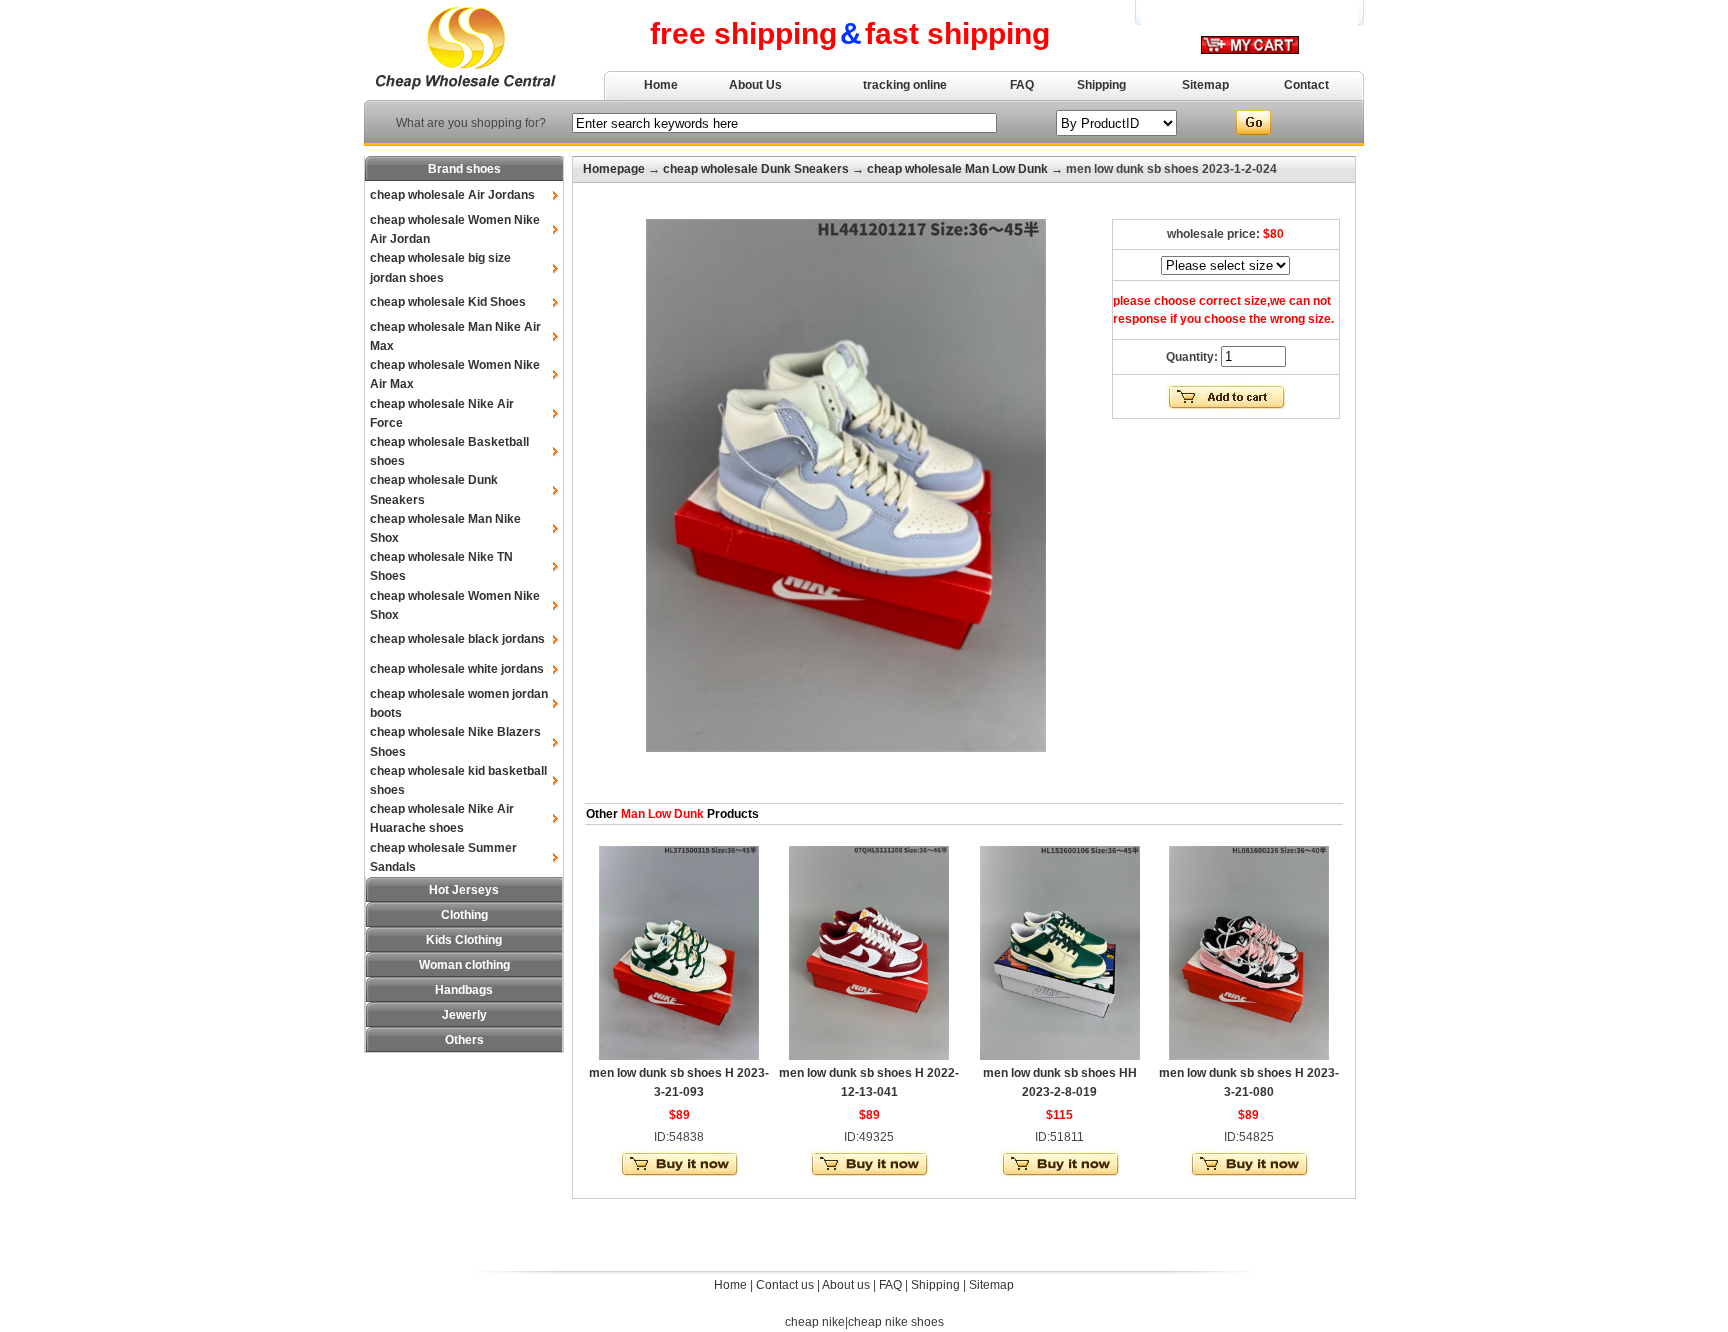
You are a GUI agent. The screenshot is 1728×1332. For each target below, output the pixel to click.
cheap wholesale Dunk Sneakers (756, 169)
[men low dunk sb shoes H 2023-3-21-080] (1249, 1056)
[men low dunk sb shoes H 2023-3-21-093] (679, 1056)
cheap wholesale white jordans (457, 669)
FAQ (1022, 85)
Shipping (1101, 85)
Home (661, 85)
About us (846, 1285)
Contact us (785, 1285)
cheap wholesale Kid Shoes (448, 302)
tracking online (905, 85)
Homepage (614, 169)
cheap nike (815, 1322)
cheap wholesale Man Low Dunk (957, 169)
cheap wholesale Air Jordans (452, 195)
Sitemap (1205, 85)
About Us (755, 85)
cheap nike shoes (896, 1322)
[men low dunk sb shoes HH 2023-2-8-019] (1060, 1056)
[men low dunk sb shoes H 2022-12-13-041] (869, 1056)
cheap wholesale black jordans (457, 639)
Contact (1306, 85)
